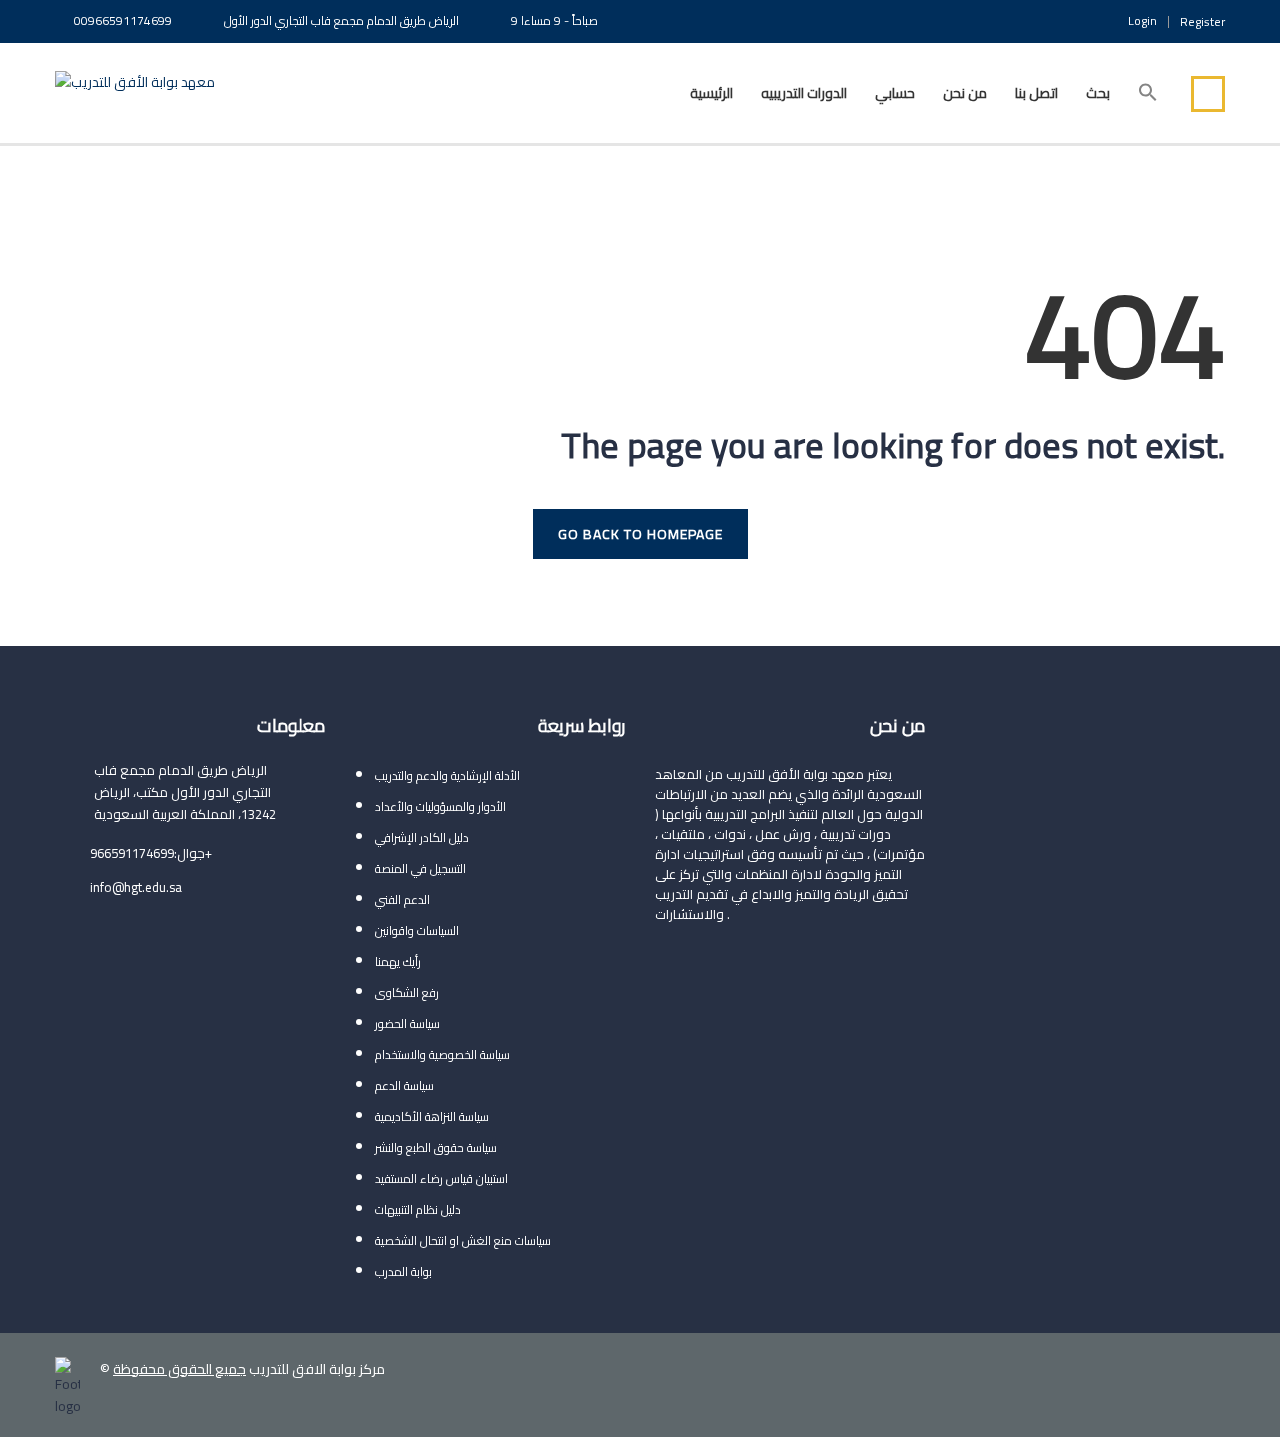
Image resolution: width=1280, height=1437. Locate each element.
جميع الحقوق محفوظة (179, 1369)
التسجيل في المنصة (420, 868)
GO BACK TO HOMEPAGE (640, 534)
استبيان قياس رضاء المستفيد (441, 1178)
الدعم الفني (402, 899)
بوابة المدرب (403, 1271)
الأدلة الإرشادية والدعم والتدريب (447, 775)
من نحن (965, 93)
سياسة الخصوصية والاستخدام (442, 1054)
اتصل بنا (1036, 93)
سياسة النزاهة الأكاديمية (432, 1116)
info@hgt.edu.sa (136, 887)
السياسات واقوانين (417, 930)
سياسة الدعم (404, 1085)
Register (1202, 22)
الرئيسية (711, 93)
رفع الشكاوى (407, 992)
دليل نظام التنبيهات (418, 1209)
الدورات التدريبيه (804, 93)
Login (1142, 21)
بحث (1098, 93)
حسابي (895, 93)
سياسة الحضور (407, 1023)
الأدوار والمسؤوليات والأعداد (440, 806)
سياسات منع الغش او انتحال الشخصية (463, 1240)
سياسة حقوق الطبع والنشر (436, 1147)
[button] (1148, 93)
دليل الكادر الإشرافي (422, 837)
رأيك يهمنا (398, 961)
